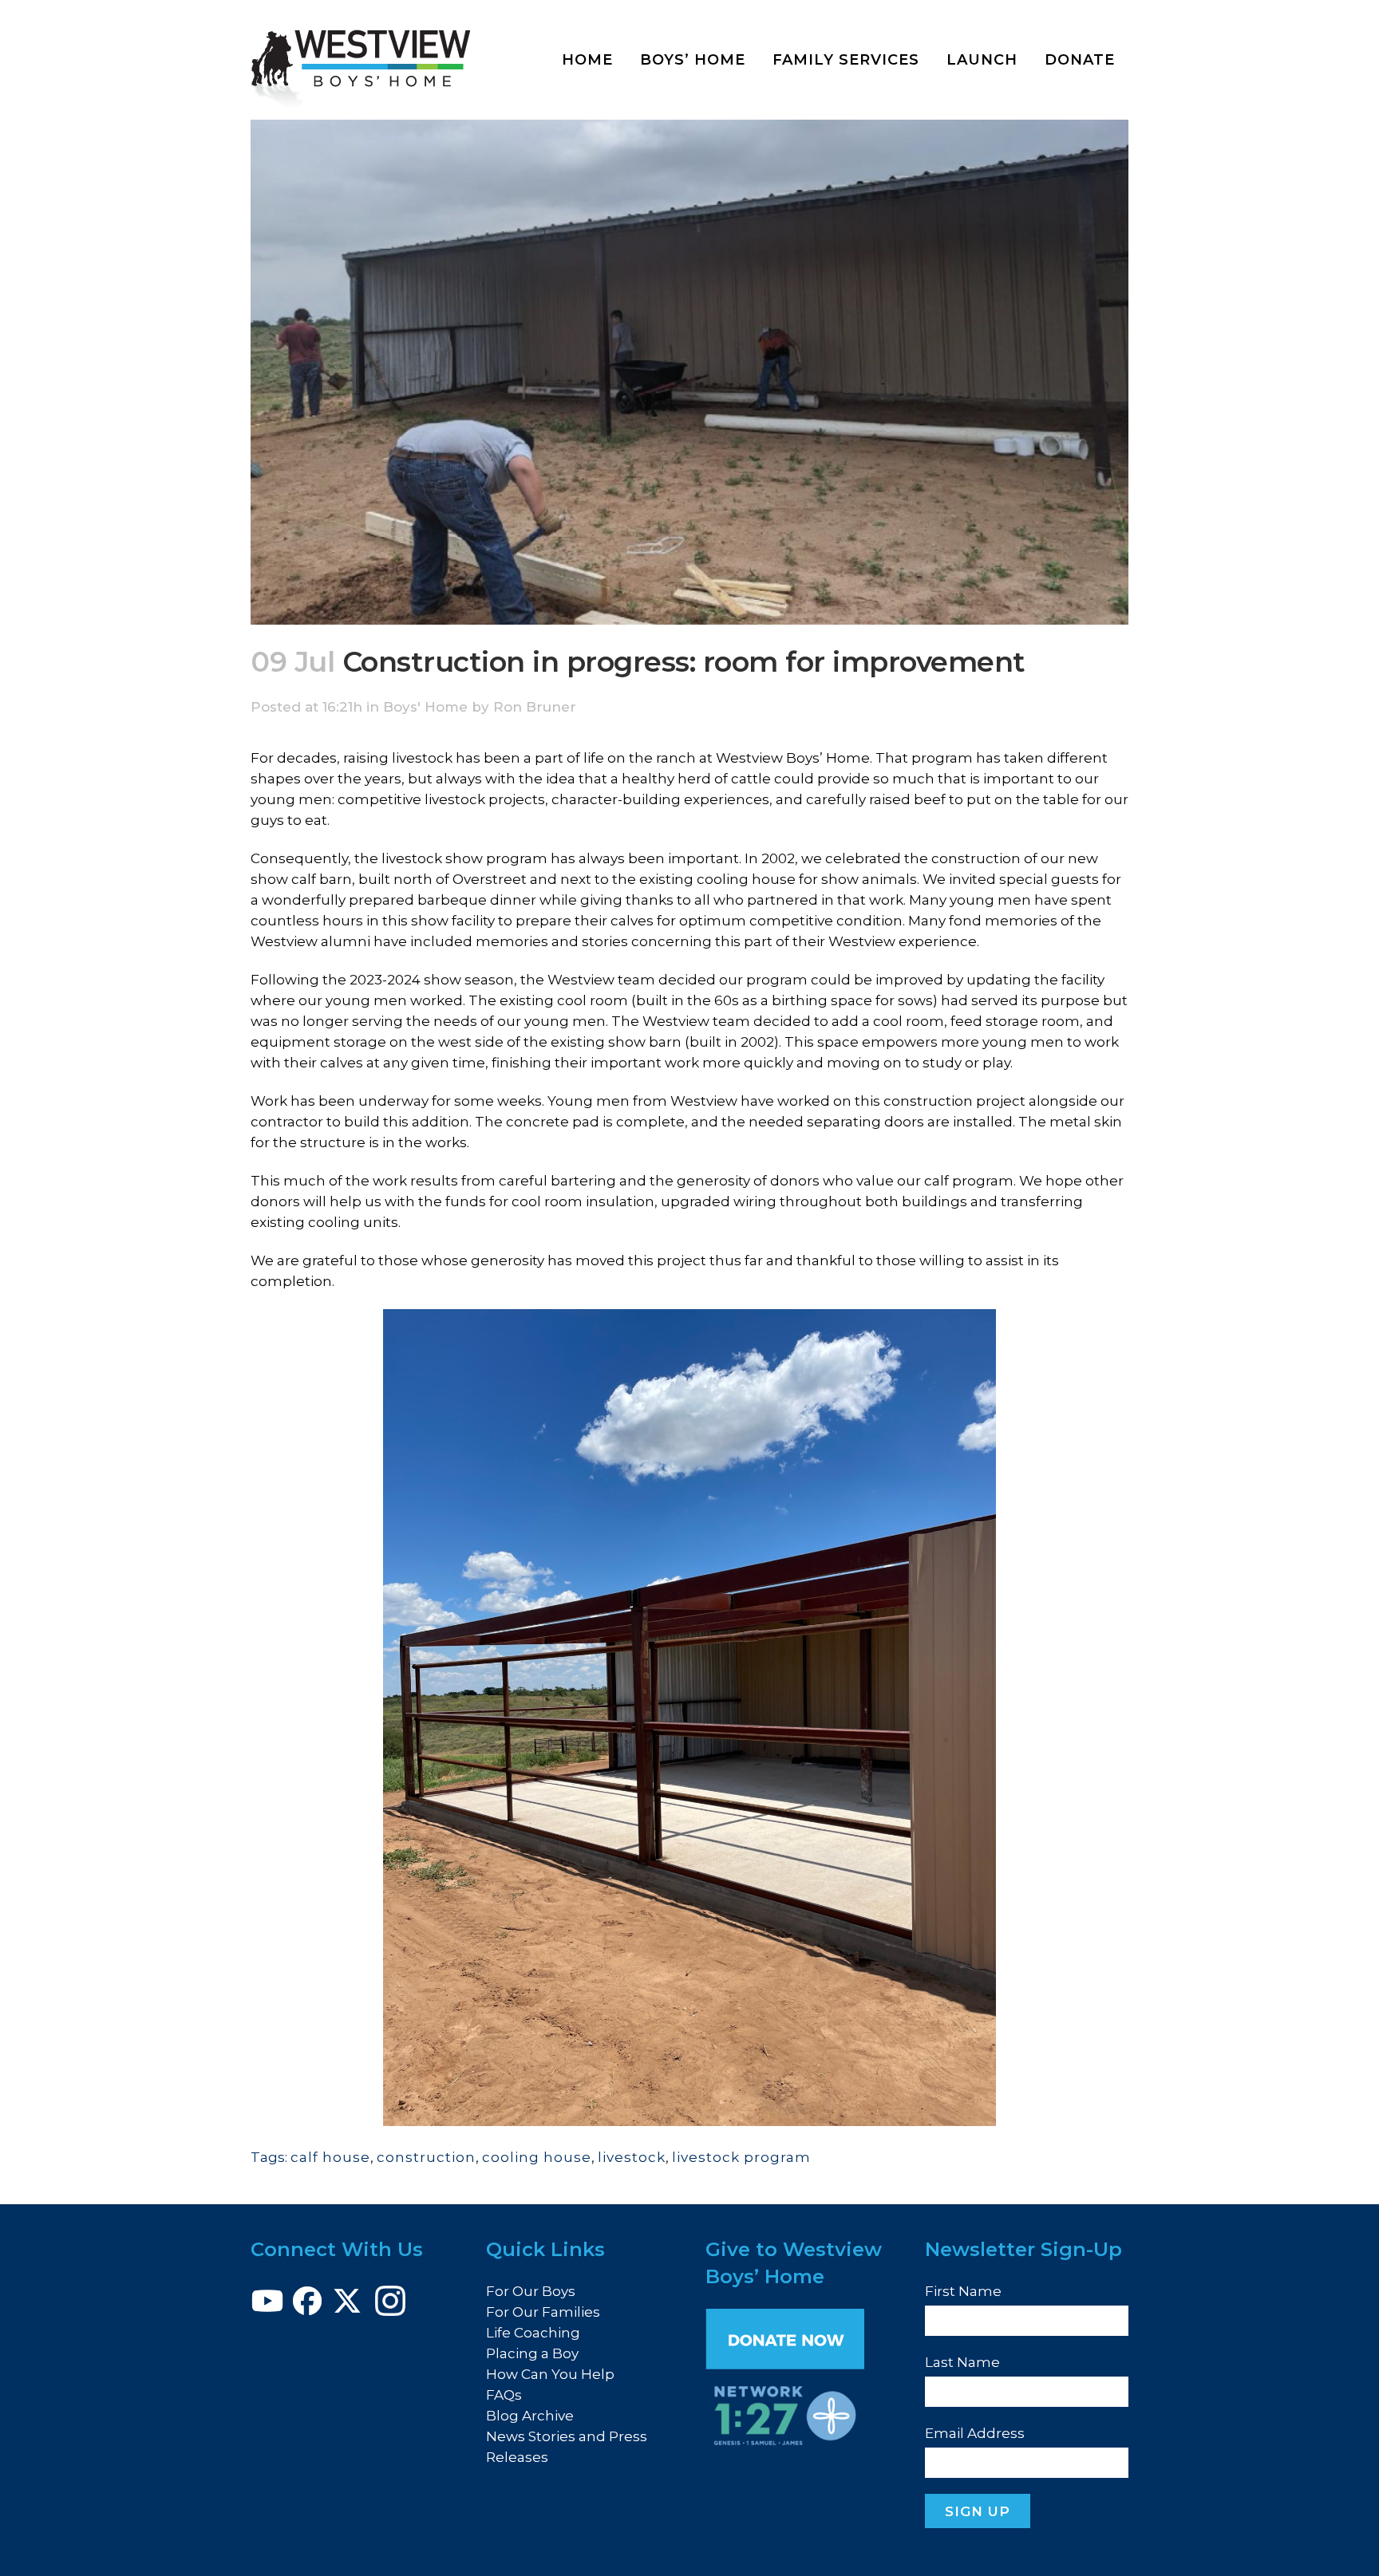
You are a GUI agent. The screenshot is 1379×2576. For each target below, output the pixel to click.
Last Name (962, 2362)
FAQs (504, 2395)
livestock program (741, 2157)
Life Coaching (533, 2333)
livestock (632, 2157)
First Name (963, 2291)
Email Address (975, 2433)
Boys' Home (425, 707)
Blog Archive (530, 2416)
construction (426, 2157)
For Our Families (543, 2312)
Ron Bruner (535, 707)
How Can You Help (550, 2374)
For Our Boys (531, 2291)
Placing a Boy (532, 2353)
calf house (330, 2157)
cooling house (537, 2157)
